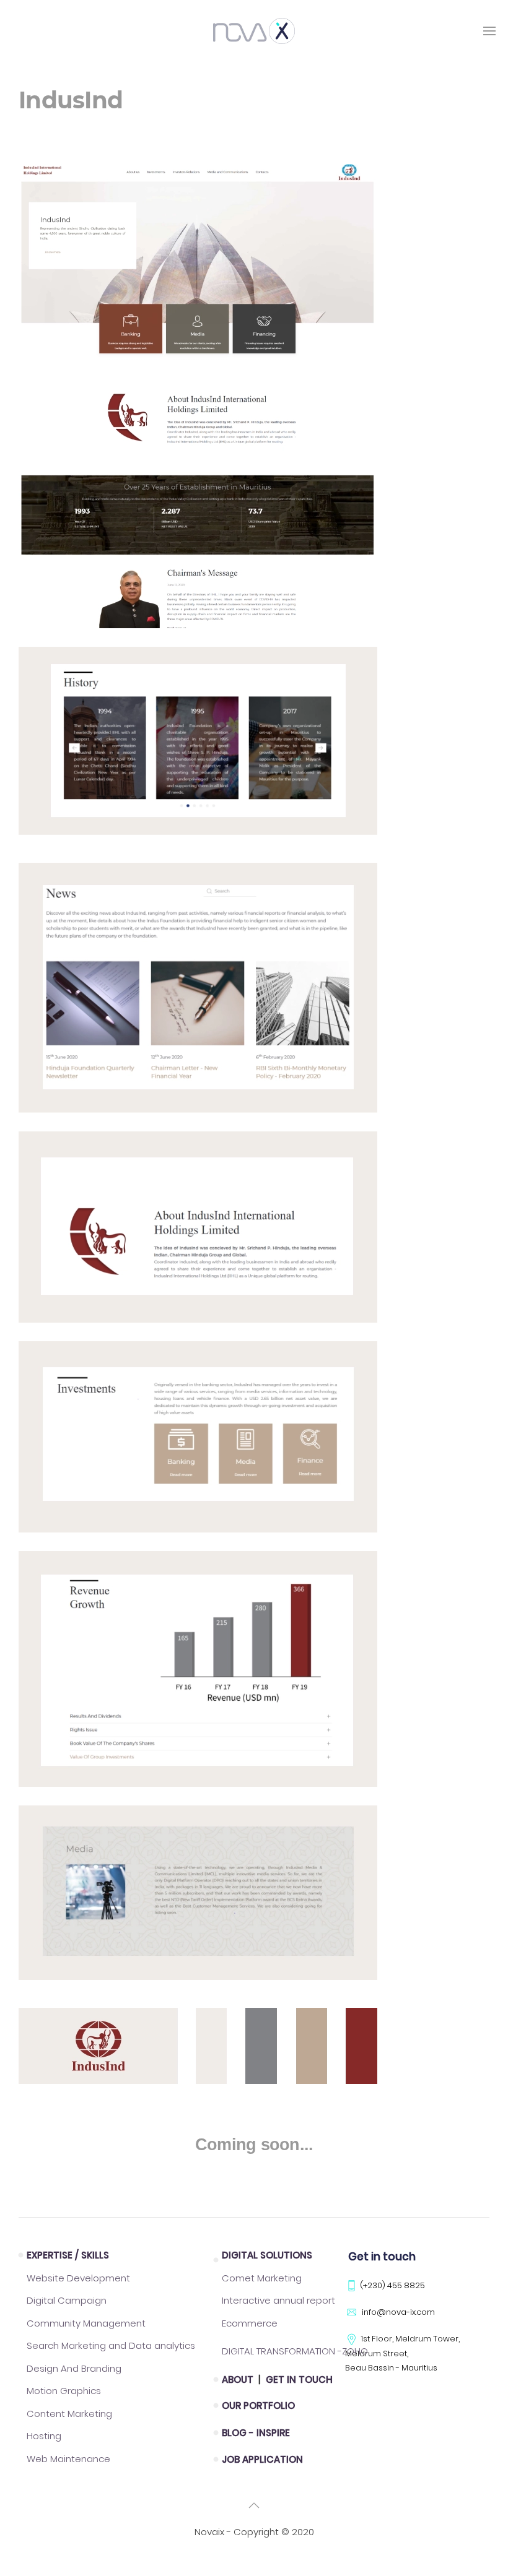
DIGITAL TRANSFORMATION (295, 2351)
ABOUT (239, 2379)
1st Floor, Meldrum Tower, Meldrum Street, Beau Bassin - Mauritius (402, 2353)
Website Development (78, 2278)
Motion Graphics (64, 2391)
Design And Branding (74, 2368)
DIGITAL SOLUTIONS (267, 2255)
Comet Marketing (262, 2278)
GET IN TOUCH (299, 2379)
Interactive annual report (278, 2300)
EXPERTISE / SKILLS (68, 2255)
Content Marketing (69, 2414)
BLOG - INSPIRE (256, 2433)
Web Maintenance (68, 2459)
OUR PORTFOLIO (258, 2405)
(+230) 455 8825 (392, 2285)
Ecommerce (250, 2323)
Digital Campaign (67, 2300)
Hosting (44, 2436)
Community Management (86, 2323)
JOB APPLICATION (262, 2459)
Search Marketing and (111, 2345)
